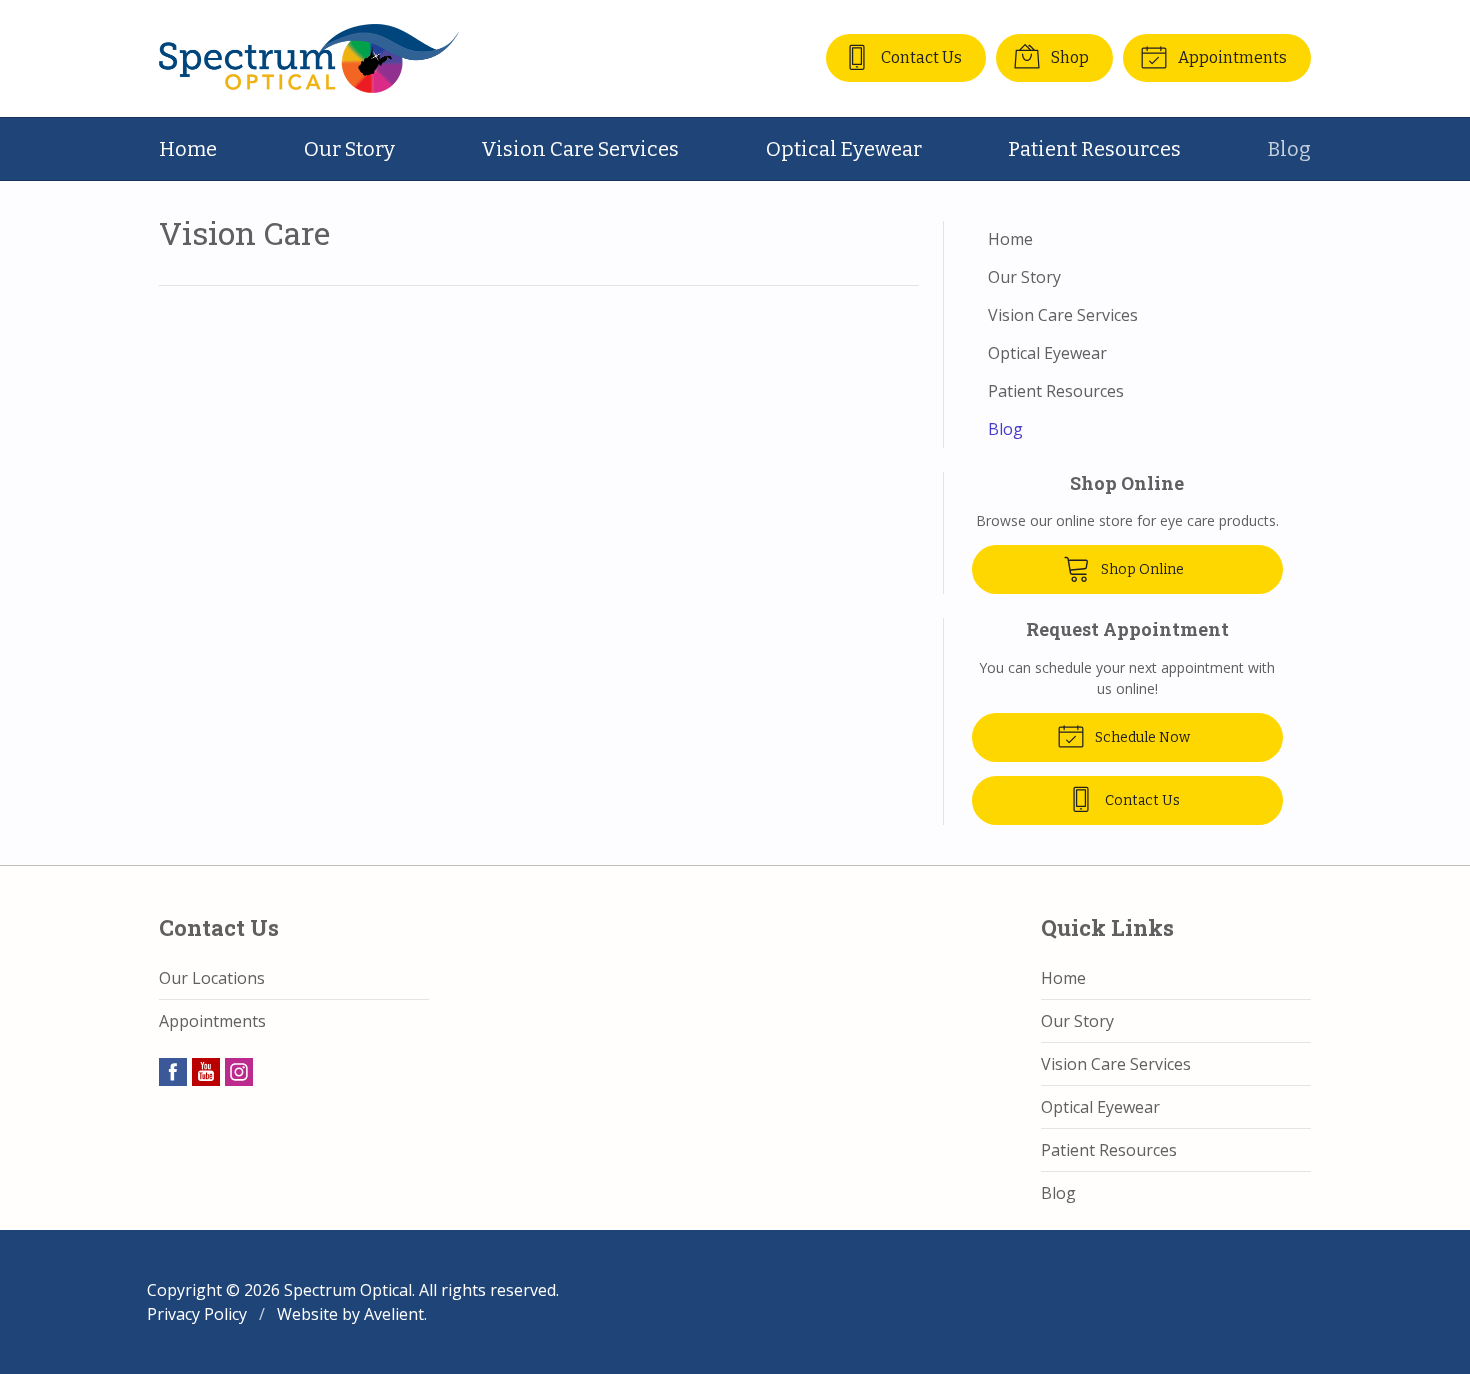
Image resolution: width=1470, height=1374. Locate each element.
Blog (1289, 149)
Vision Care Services (580, 149)
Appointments (1231, 57)
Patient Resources (1094, 149)
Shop (1068, 57)
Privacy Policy (197, 1314)
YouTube (206, 1072)
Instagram (239, 1072)
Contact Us (920, 57)
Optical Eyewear (844, 149)
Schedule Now (1141, 737)
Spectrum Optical (348, 1290)
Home (188, 149)
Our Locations (212, 978)
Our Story (349, 149)
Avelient (394, 1314)
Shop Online (1141, 569)
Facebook (173, 1072)
